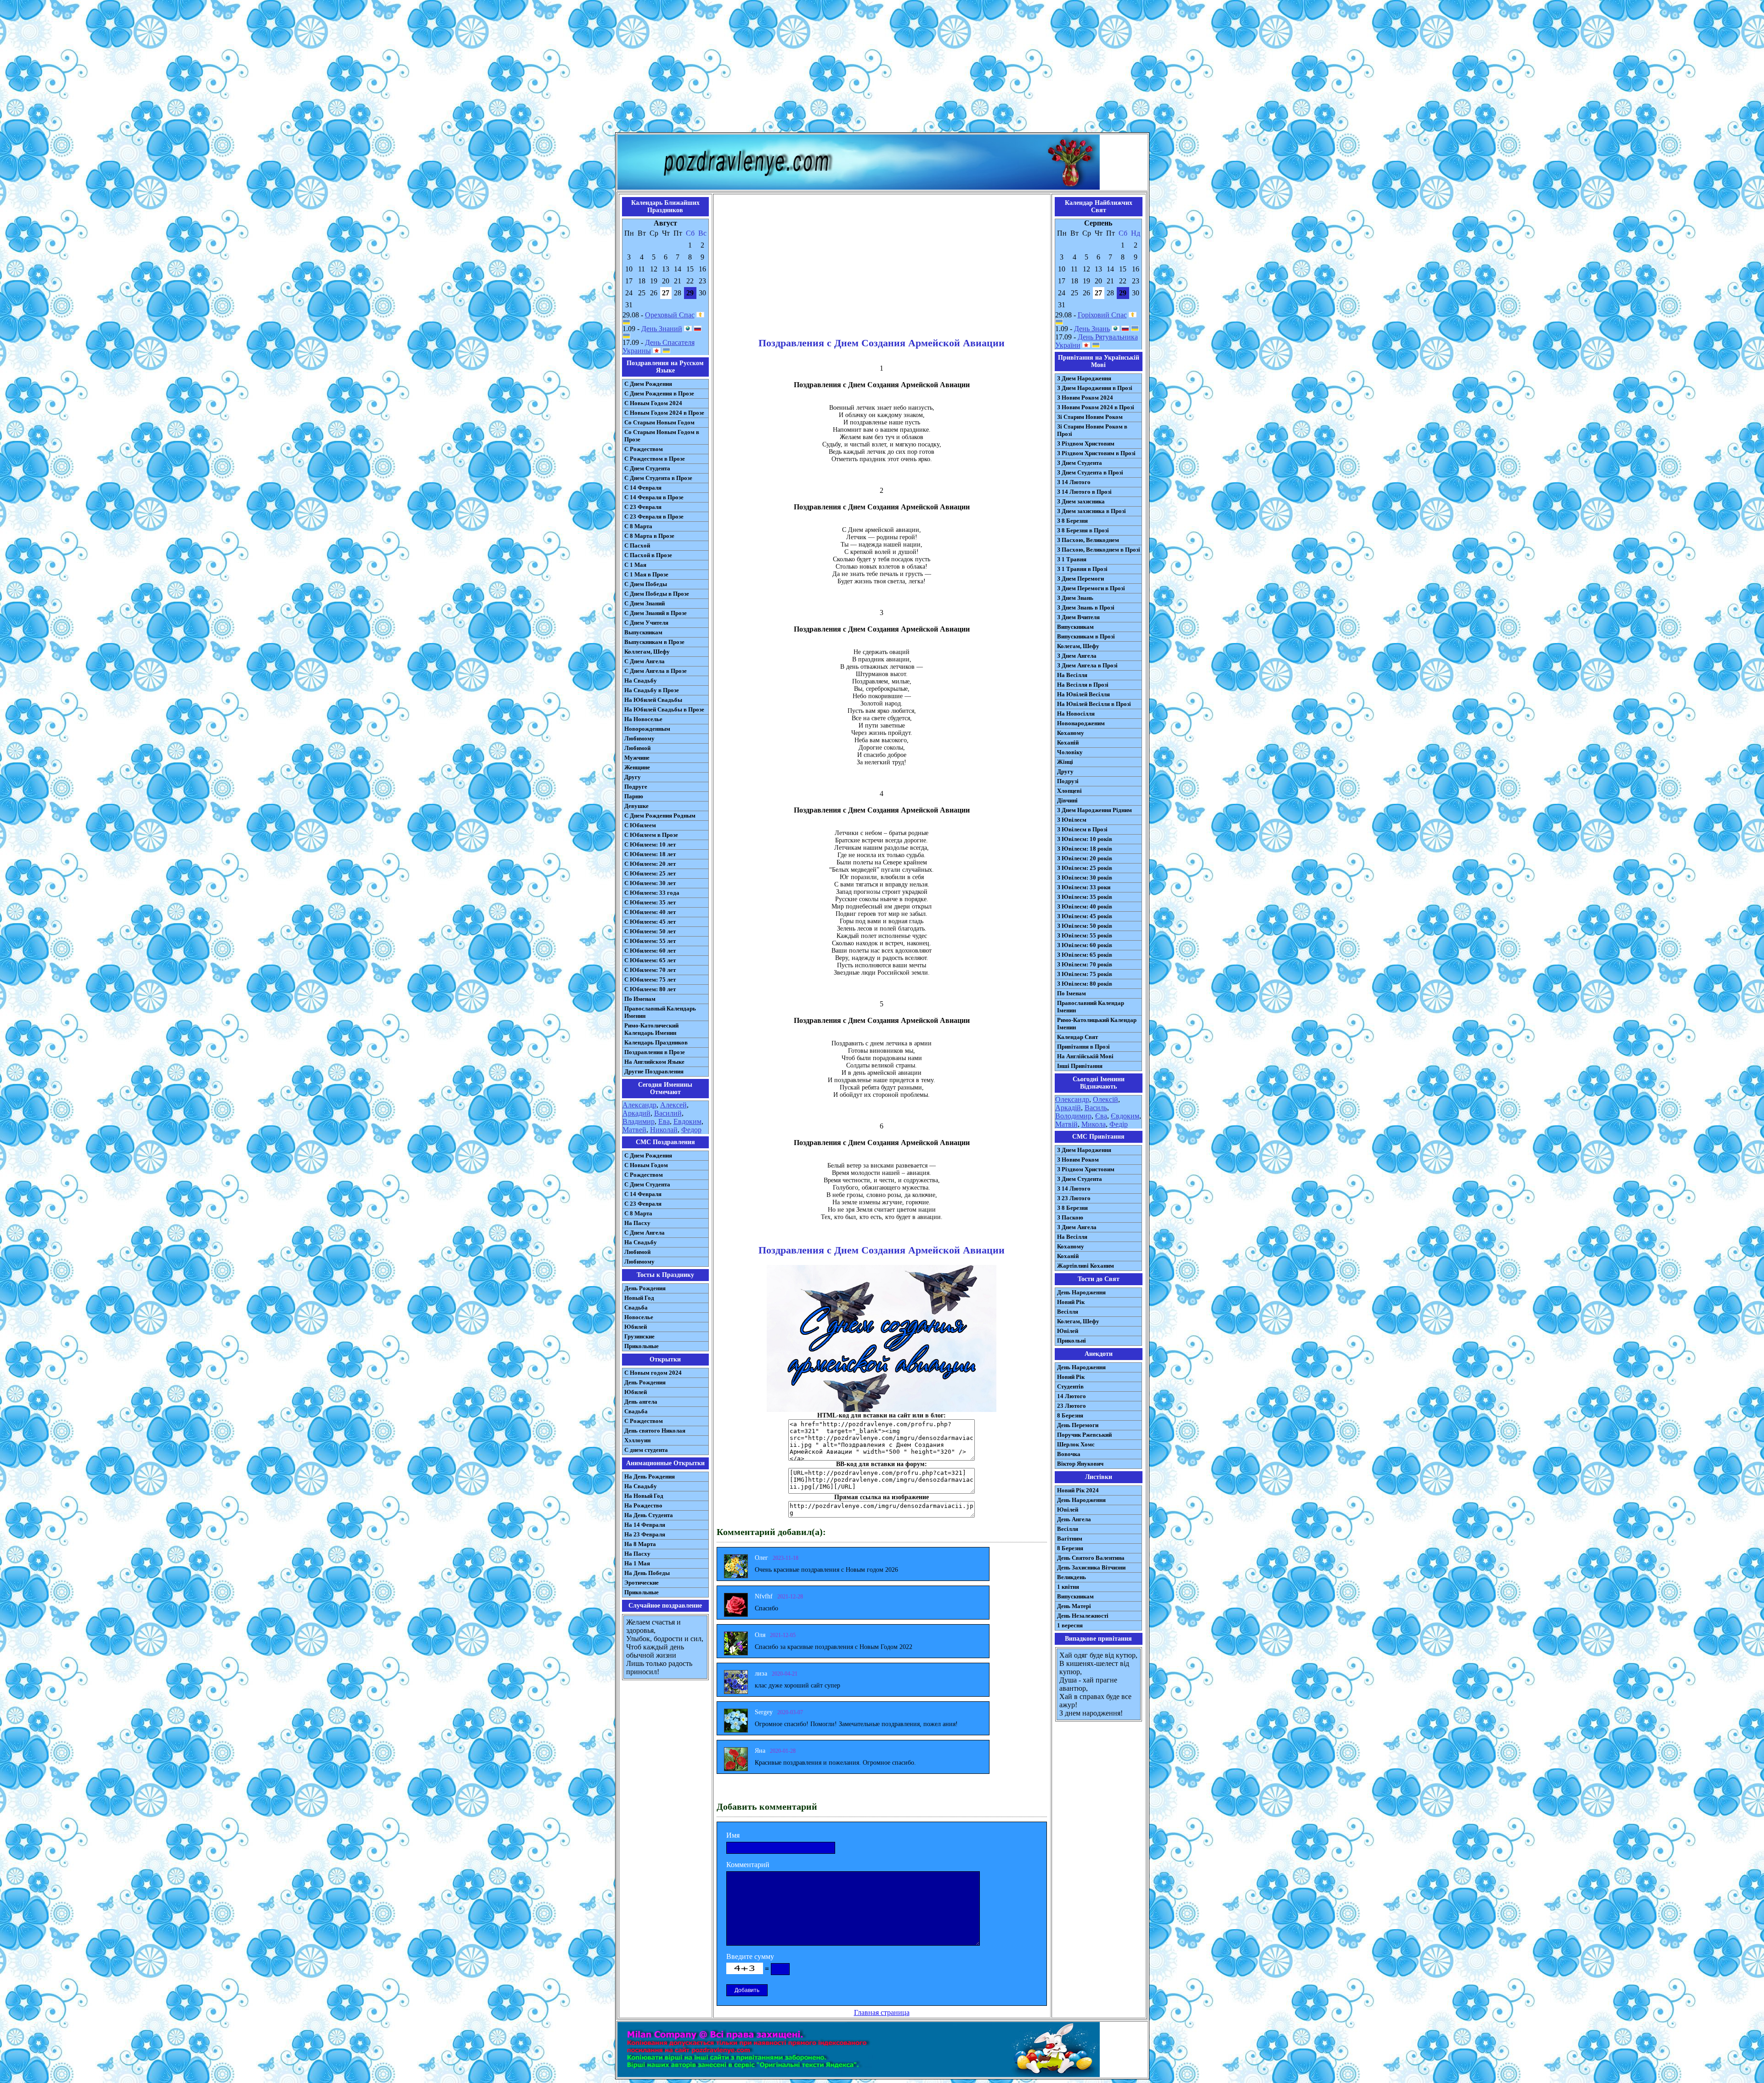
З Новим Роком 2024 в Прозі (1096, 407)
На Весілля (1072, 675)
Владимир (639, 1121)
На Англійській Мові (1085, 1056)
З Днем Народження (1084, 378)
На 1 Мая (637, 1563)
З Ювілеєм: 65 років (1085, 955)
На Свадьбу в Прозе (652, 690)
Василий (668, 1113)
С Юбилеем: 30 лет (650, 883)
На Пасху (637, 1223)
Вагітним (1070, 1538)
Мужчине (637, 758)
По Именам (640, 999)
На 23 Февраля (645, 1534)
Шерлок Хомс (1076, 1444)
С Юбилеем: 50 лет (650, 931)
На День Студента (649, 1515)
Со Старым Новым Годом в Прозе (662, 436)
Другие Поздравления (654, 1071)
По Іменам (1071, 993)
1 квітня (1068, 1587)
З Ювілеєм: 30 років (1085, 878)
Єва (1101, 1116)
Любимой (637, 748)
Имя (733, 1835)
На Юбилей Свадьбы (653, 700)
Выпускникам (643, 632)
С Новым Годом (646, 1165)
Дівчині (1067, 800)
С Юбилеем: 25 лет (650, 873)
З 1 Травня (1072, 559)
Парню (634, 796)
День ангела (641, 1402)
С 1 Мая (635, 565)
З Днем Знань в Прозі (1086, 607)
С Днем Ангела (645, 661)
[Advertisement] (882, 68)
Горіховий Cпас (1102, 315)
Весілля (1068, 1312)
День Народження (1081, 1292)
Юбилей (636, 1327)
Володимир (1073, 1116)
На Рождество (643, 1505)
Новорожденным (647, 729)
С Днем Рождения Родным (660, 816)
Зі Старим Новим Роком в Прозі (1092, 430)
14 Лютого (1071, 1396)
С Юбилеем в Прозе (651, 835)
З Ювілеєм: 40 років (1085, 906)
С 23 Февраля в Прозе (654, 517)
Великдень (1071, 1577)
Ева (664, 1121)
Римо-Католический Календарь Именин (651, 1029)
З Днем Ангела (1077, 656)
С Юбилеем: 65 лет (650, 960)
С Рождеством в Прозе (655, 459)
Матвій (1066, 1124)
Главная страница (882, 2012)
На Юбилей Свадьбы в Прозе (664, 709)
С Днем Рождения (648, 384)
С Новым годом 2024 (653, 1373)
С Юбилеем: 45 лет (650, 922)
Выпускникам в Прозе (654, 642)
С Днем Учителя (646, 623)
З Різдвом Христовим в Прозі (1096, 453)
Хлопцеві (1069, 791)
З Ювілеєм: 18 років (1085, 849)
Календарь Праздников (656, 1042)
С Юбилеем (640, 825)
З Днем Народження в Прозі (1095, 388)
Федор (691, 1130)
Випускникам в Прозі (1086, 636)
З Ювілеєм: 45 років (1085, 916)
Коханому (1071, 733)
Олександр (1072, 1099)
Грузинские (639, 1336)
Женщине (637, 767)
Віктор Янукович (1080, 1464)
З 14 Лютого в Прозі (1084, 492)
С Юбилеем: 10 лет (650, 844)
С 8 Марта (638, 526)
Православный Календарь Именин (660, 1012)
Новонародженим (1081, 723)
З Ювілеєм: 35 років (1085, 897)
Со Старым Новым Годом (659, 422)
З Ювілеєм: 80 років (1085, 984)
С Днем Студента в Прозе (658, 478)
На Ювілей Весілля (1083, 694)
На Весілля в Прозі (1083, 685)
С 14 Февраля (643, 488)
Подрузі (1068, 781)
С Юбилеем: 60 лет (650, 951)
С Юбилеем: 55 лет (650, 941)
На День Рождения (650, 1476)
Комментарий (748, 1865)
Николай (664, 1130)
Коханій (1068, 742)
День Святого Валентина (1091, 1558)
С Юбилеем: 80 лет (650, 989)
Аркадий (636, 1113)
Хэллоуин (637, 1440)
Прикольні (1071, 1341)
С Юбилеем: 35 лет (650, 902)
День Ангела (1074, 1519)
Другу (633, 777)
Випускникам (1075, 627)
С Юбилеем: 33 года (652, 893)
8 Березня (1070, 1415)
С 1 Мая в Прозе (646, 574)
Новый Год (639, 1298)
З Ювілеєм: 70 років (1085, 964)
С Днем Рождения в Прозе (659, 393)
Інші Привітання (1080, 1066)
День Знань (1092, 329)
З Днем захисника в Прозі (1091, 511)
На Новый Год (644, 1496)
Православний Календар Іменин (1091, 1007)
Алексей (673, 1105)
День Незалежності (1083, 1616)
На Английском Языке (654, 1062)
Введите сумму (750, 1956)
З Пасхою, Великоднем (1088, 540)
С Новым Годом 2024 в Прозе (664, 413)
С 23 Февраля (643, 507)
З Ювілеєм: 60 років (1085, 945)
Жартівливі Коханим (1086, 1266)
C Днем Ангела (645, 1233)
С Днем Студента (647, 468)
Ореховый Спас (670, 315)
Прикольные (642, 1346)
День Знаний (662, 329)
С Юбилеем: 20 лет (650, 864)
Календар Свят (1077, 1037)
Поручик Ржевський (1084, 1435)
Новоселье (639, 1317)
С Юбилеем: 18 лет (650, 854)
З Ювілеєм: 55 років (1085, 935)
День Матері (1074, 1606)
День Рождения (645, 1288)
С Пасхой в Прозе (648, 555)
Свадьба (636, 1307)
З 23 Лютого (1074, 1198)
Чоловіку (1070, 752)
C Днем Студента (647, 1184)
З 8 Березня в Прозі (1083, 530)
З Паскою (1070, 1217)
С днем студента (646, 1450)
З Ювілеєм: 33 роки (1084, 887)
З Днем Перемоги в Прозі (1091, 588)
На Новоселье (643, 719)
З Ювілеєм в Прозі (1082, 829)
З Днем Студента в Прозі (1090, 472)
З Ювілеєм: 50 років (1085, 926)
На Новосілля (1076, 714)
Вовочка (1069, 1454)
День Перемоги (1078, 1425)
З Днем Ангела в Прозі (1087, 665)
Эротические (642, 1583)
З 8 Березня (1072, 521)
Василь (1096, 1108)
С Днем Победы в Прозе (657, 594)
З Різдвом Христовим (1086, 443)
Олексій (1105, 1099)
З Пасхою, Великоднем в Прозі (1099, 550)
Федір (1119, 1124)
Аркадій (1068, 1108)
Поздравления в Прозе (655, 1052)
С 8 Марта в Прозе (649, 536)
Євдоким (1125, 1116)
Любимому (639, 738)
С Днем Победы (646, 584)
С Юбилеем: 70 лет (650, 970)
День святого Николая (655, 1431)
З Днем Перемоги (1080, 579)
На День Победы (647, 1573)
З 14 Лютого (1074, 482)
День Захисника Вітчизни (1091, 1567)
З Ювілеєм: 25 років (1085, 868)
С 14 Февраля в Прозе (654, 497)
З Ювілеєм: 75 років (1085, 974)
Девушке (636, 806)
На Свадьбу (641, 680)
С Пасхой (637, 545)
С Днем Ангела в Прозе (656, 671)
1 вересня (1070, 1625)
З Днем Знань (1075, 598)
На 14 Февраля (645, 1525)
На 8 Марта (640, 1544)
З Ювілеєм (1072, 820)
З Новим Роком (1078, 1160)
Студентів (1070, 1386)
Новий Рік (1071, 1302)
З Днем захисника (1081, 501)
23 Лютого (1071, 1406)
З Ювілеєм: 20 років (1085, 858)
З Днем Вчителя (1078, 617)
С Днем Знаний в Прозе (656, 613)
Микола (1094, 1124)
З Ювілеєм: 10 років (1085, 839)
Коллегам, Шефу (647, 652)
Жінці (1065, 762)
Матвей (634, 1130)
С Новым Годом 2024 (653, 403)
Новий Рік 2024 (1078, 1490)
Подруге (636, 787)
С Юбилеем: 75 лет (650, 979)
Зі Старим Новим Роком (1090, 417)
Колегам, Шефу (1078, 646)
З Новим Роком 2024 (1085, 398)
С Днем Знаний (645, 603)
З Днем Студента (1080, 463)
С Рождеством (644, 449)
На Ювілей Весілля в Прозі (1094, 704)
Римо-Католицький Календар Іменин (1097, 1024)
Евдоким (687, 1121)
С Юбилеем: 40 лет (650, 912)
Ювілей (1068, 1331)
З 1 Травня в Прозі (1082, 569)
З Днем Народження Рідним (1094, 810)
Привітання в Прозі (1083, 1047)
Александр (639, 1105)
